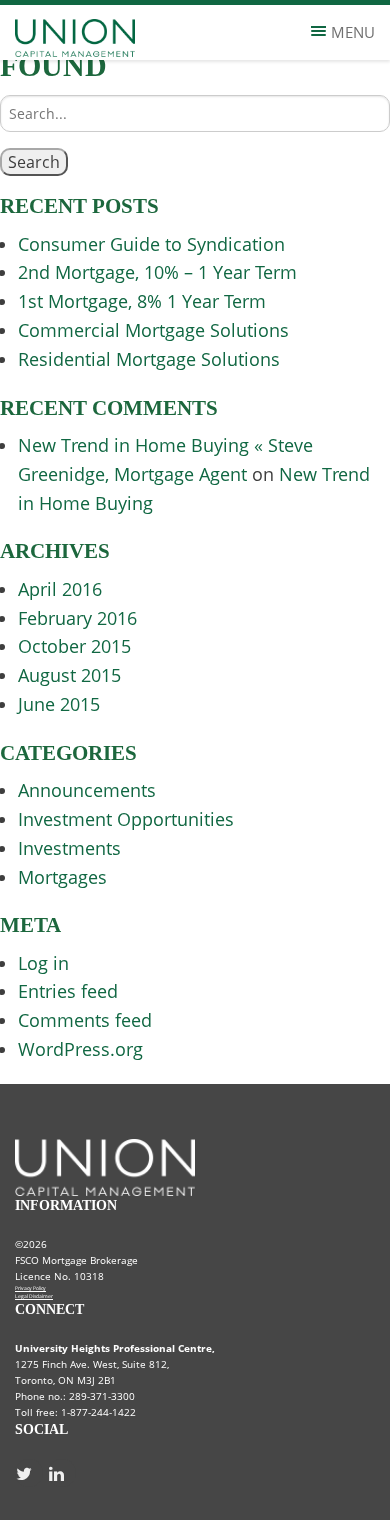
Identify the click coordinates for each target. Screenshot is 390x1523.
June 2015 (59, 704)
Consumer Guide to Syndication (151, 244)
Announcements (87, 790)
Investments (69, 848)
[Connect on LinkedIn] (62, 1473)
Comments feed (85, 1020)
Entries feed (68, 991)
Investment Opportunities (126, 819)
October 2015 (74, 646)
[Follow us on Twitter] (29, 1473)
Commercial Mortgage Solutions (153, 330)
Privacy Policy (30, 1288)
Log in (43, 963)
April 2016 (60, 589)
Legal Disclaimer (34, 1296)
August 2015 (69, 675)
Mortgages (62, 877)
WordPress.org (80, 1049)
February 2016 (77, 618)
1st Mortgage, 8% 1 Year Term (142, 301)
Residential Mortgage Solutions (149, 359)
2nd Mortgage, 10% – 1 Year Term (157, 272)
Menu (353, 32)
